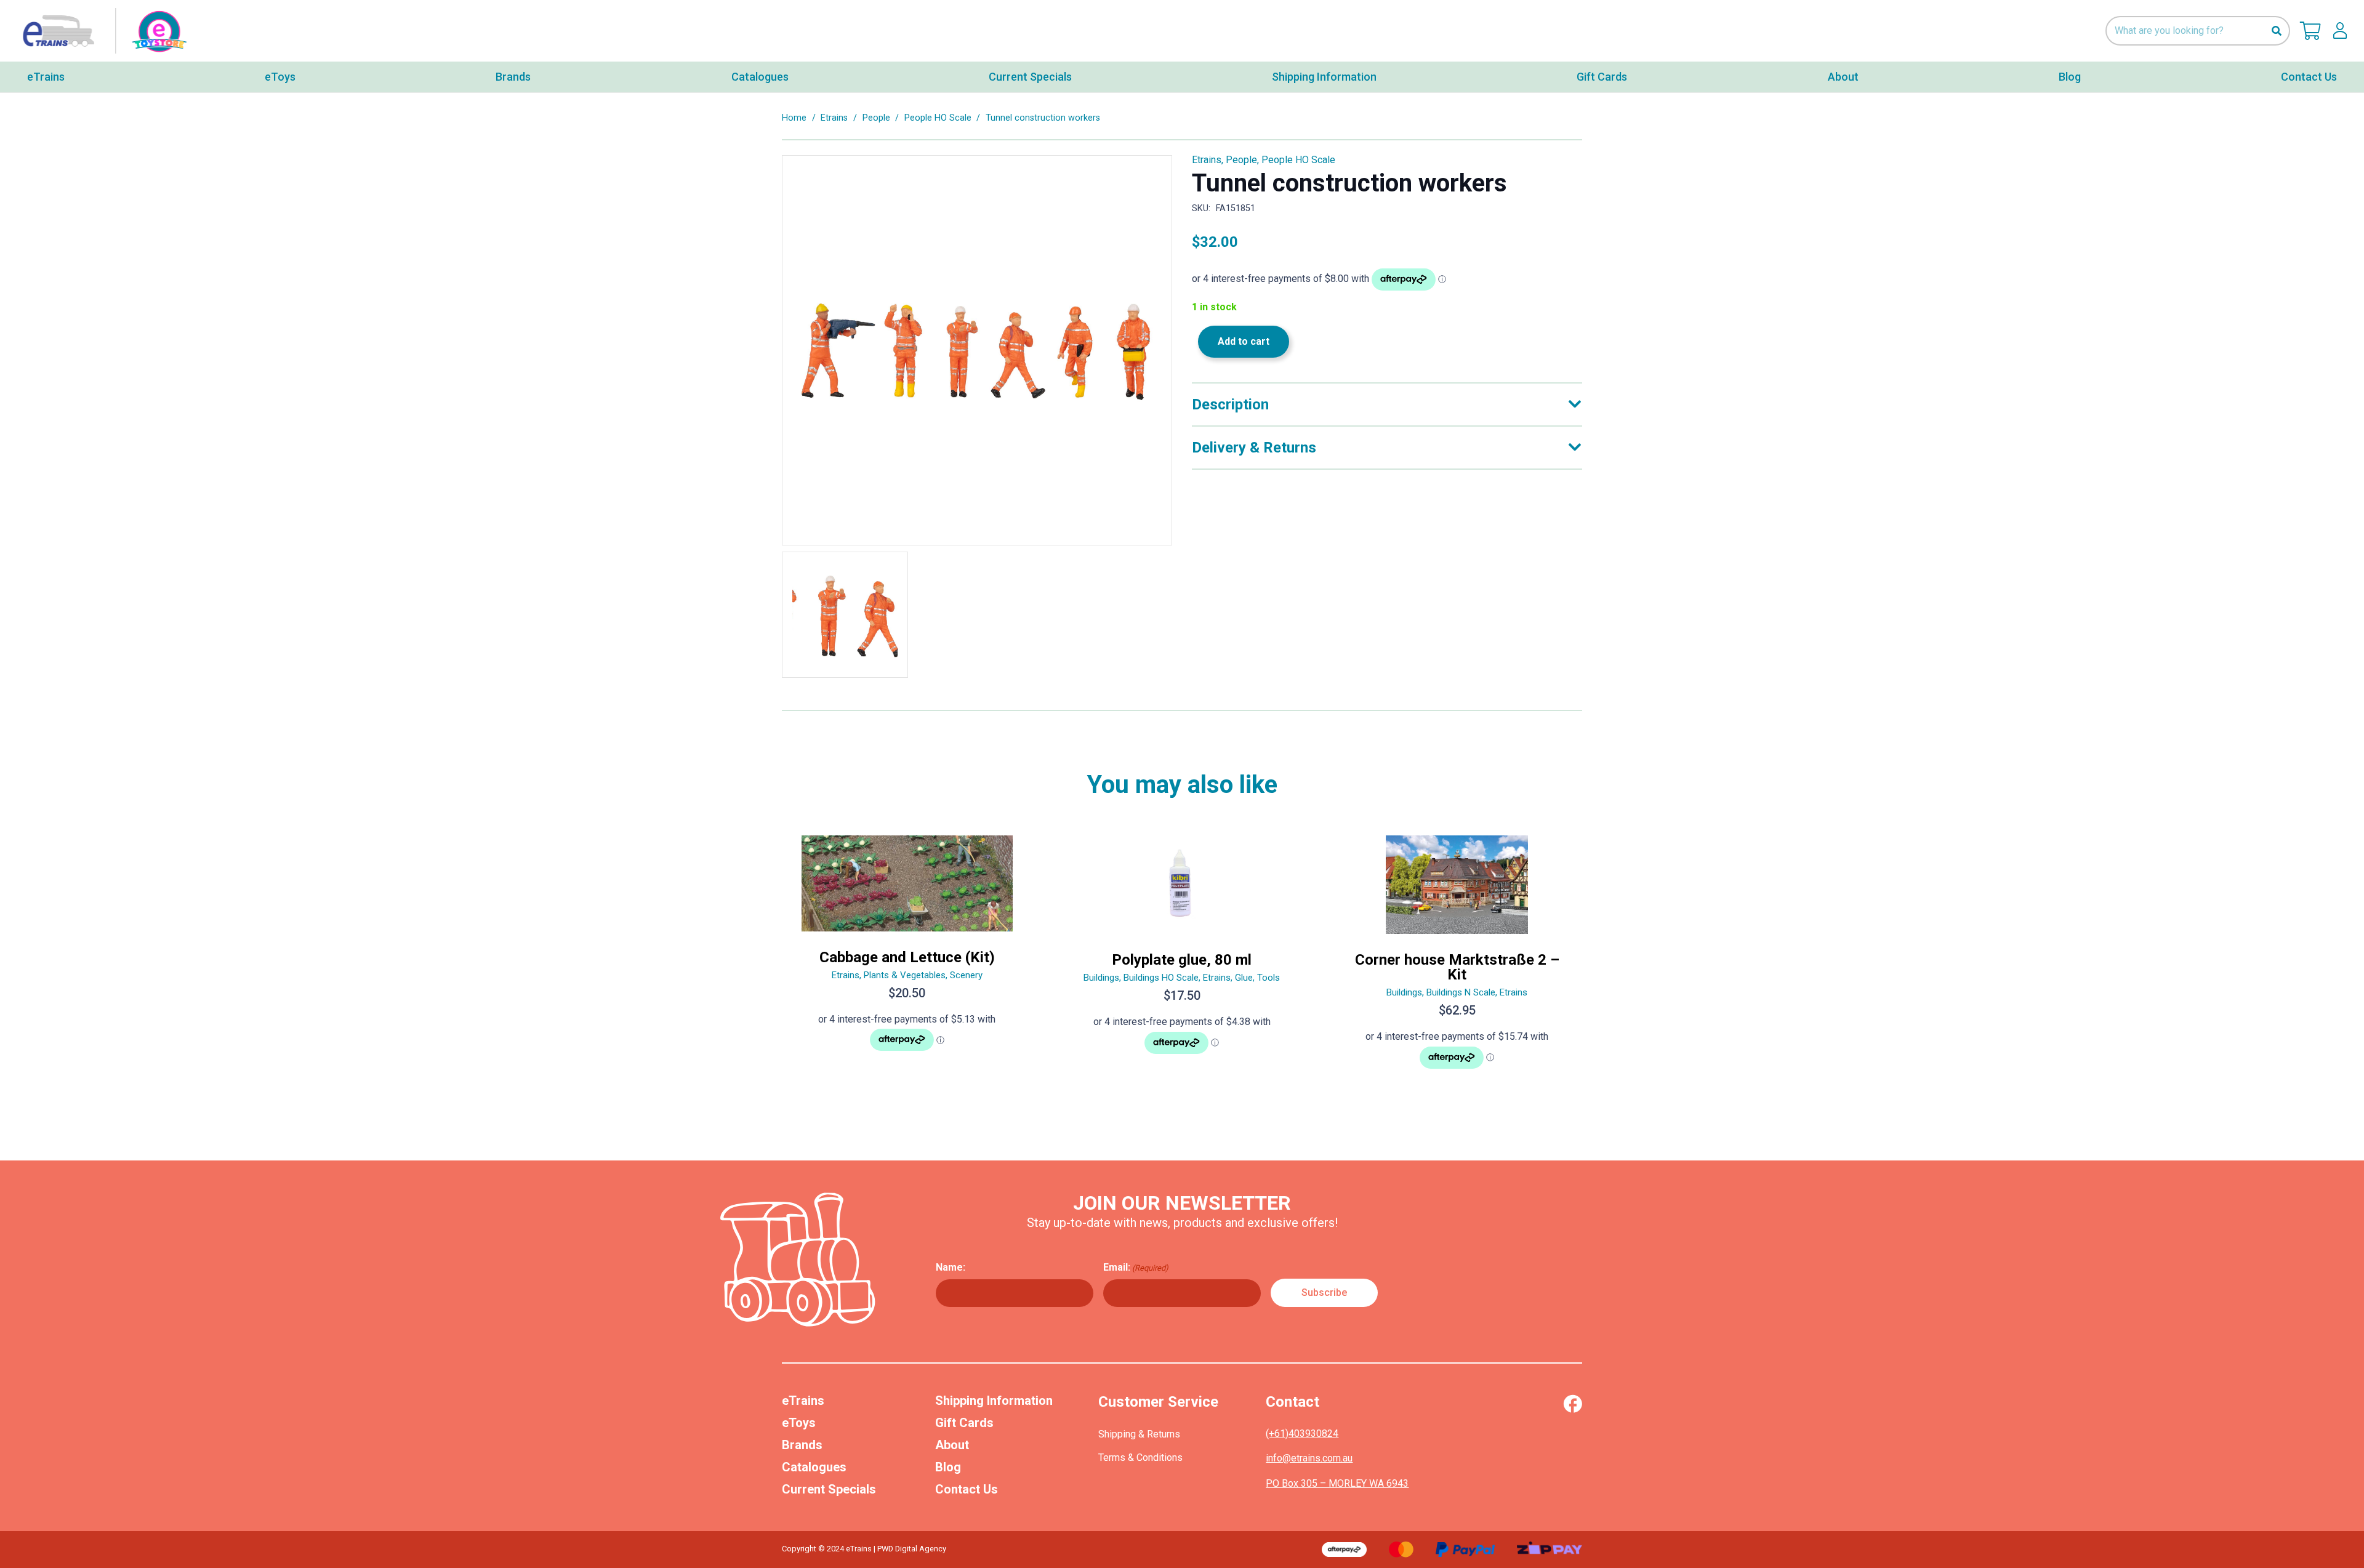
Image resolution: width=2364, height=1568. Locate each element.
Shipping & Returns (1139, 1434)
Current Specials (829, 1489)
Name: (951, 1267)
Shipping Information (994, 1401)
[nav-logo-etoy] (102, 31)
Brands (802, 1445)
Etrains (834, 118)
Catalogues (814, 1467)
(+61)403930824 (1302, 1433)
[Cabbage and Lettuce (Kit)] (907, 957)
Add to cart (1244, 341)
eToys (799, 1423)
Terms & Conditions (1140, 1457)
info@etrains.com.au (1309, 1458)
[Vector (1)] (1573, 1404)
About (952, 1445)
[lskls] (2340, 31)
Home (794, 118)
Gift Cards (964, 1423)
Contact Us (967, 1489)
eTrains (803, 1401)
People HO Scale (938, 118)
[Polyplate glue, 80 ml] (1182, 957)
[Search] (2276, 31)
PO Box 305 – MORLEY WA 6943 (1337, 1483)
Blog (948, 1467)
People (876, 118)
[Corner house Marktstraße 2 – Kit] (1457, 957)
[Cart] (2310, 31)
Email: (1136, 1267)
